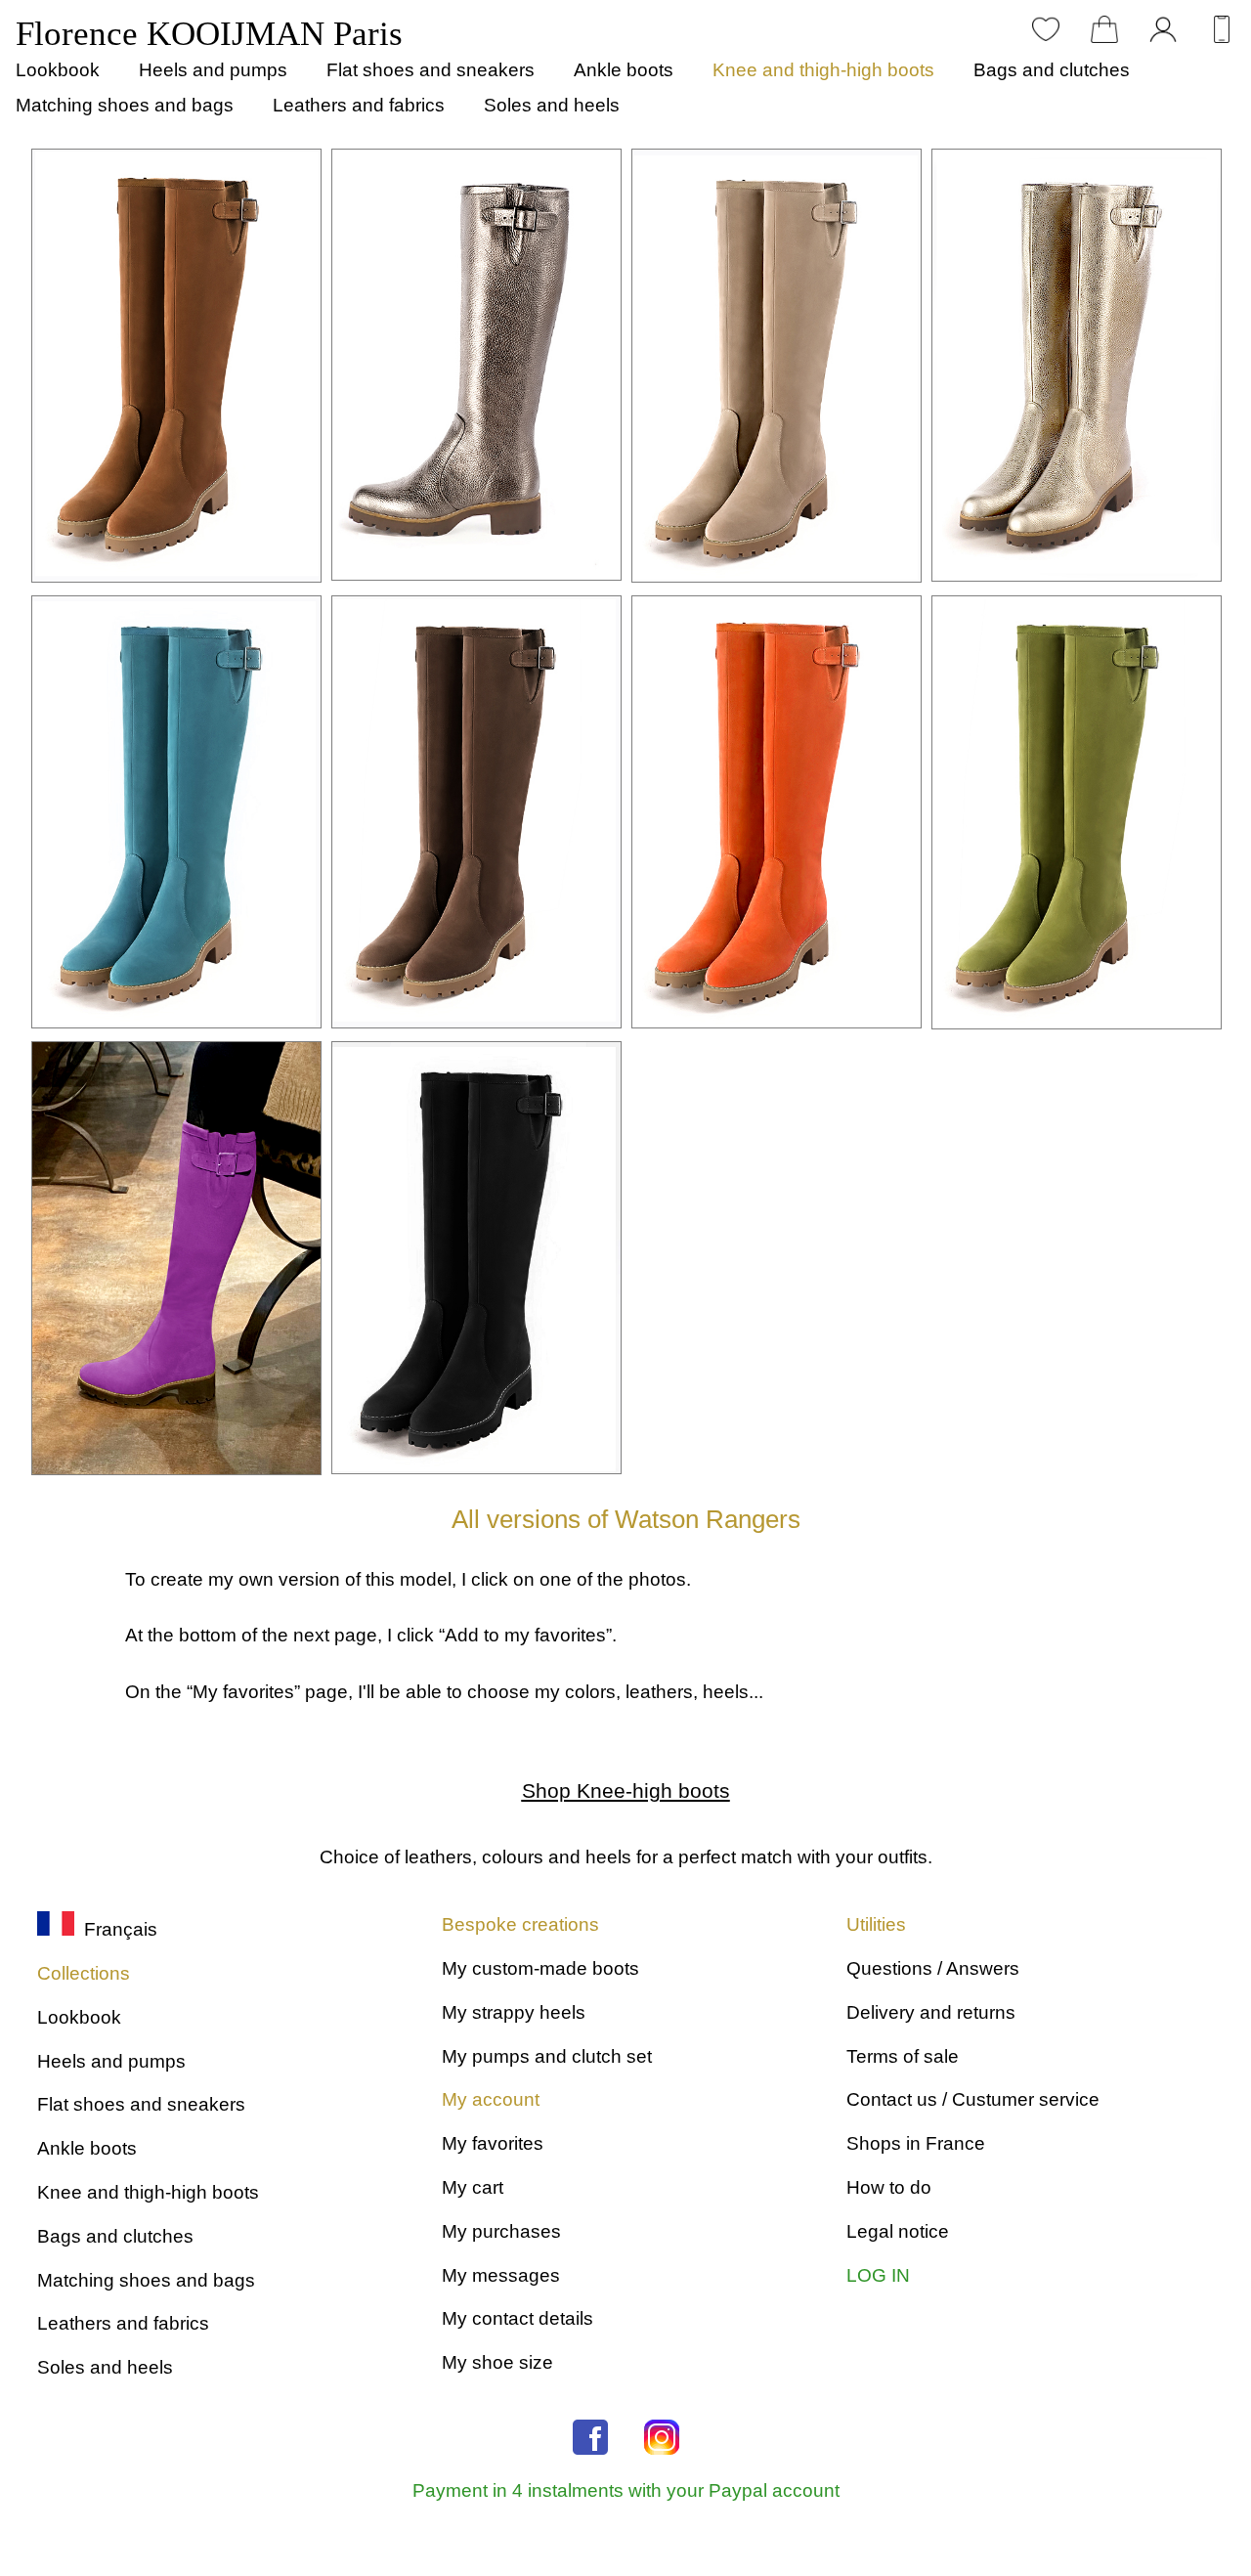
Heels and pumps (213, 70)
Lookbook (58, 70)
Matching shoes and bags (125, 105)
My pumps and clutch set (547, 2056)
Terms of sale (903, 2056)
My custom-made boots (540, 1968)
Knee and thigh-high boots (823, 70)
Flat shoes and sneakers (431, 70)
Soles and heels (552, 105)
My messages (501, 2275)
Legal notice (898, 2231)
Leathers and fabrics (359, 105)
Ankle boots (624, 70)
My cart (473, 2187)
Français (116, 1929)
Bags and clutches (1052, 70)
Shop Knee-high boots (626, 1790)
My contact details (518, 2318)
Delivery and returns (931, 2012)
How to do (889, 2187)
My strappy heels (514, 2012)
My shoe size (497, 2362)
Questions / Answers (933, 1968)
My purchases (501, 2231)
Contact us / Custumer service (973, 2099)
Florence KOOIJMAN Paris (209, 34)
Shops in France (916, 2143)
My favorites (493, 2143)
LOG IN (878, 2275)
